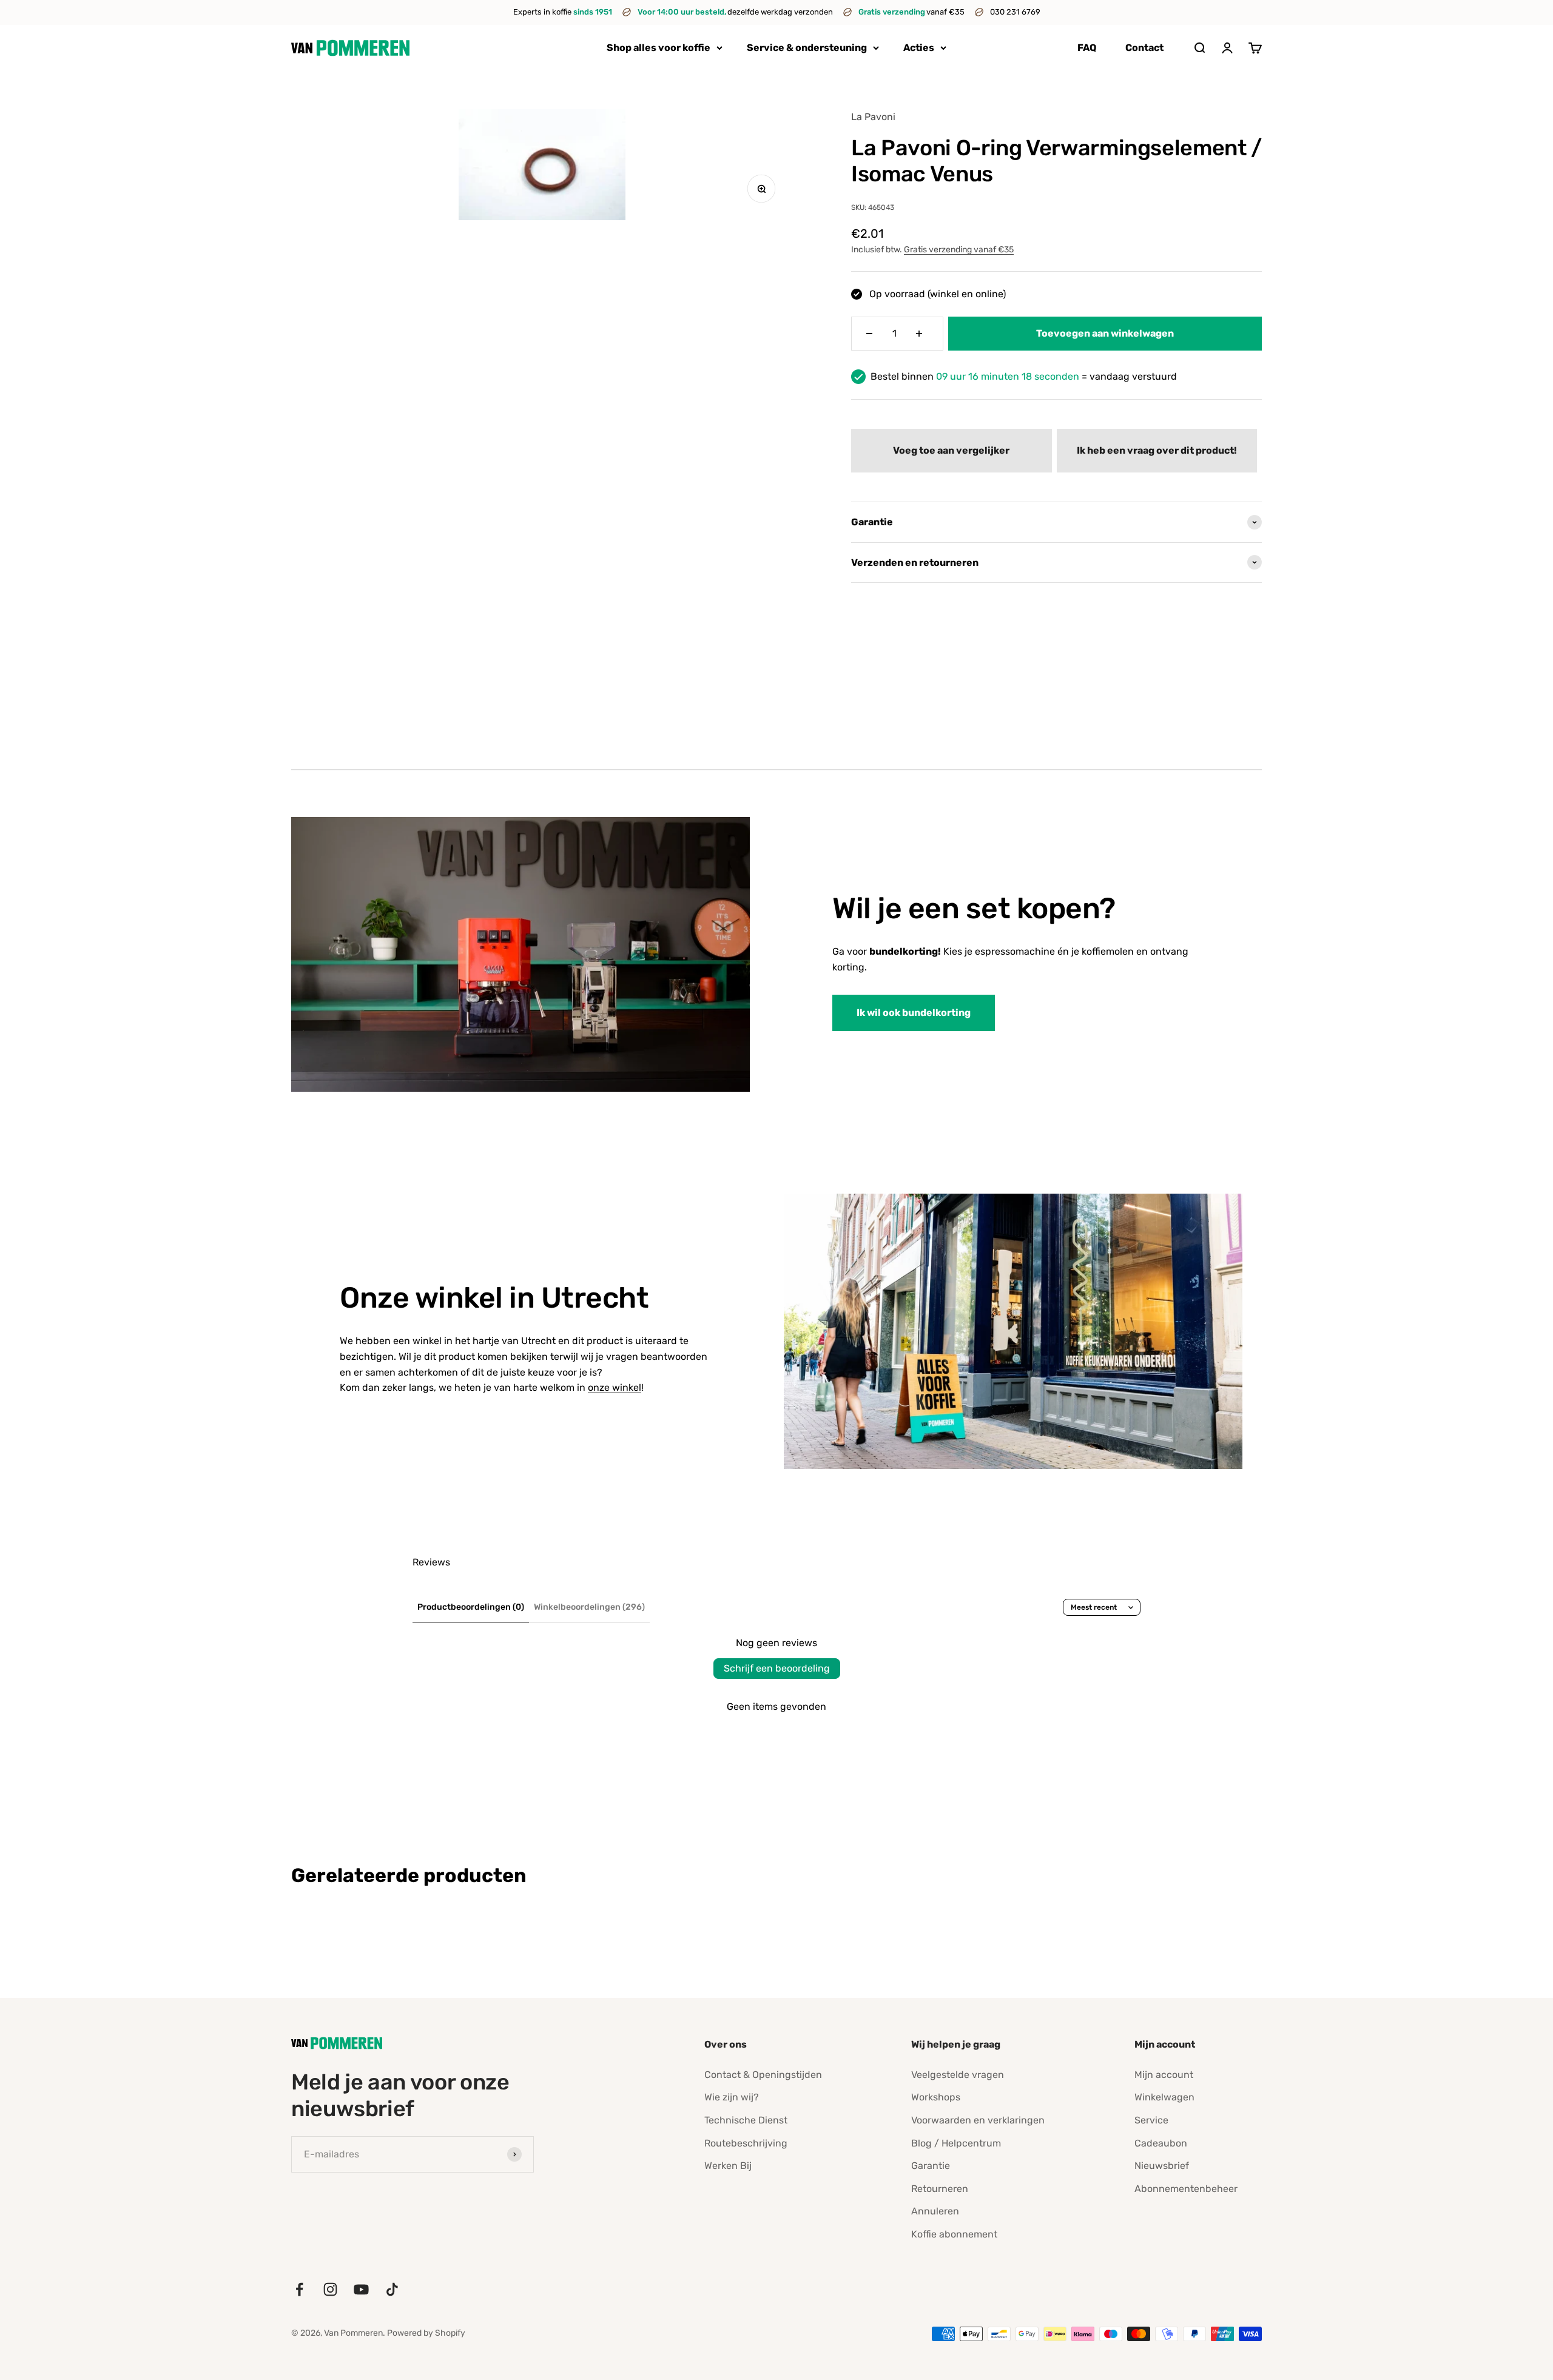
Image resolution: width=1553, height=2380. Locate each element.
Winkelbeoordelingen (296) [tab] (589, 1607)
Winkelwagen (1164, 2097)
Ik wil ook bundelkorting (914, 1013)
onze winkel (615, 1387)
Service (1151, 2120)
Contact (1144, 48)
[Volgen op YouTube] (361, 2289)
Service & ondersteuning (807, 48)
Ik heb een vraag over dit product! (1157, 450)
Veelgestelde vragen (958, 2075)
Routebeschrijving (746, 2143)
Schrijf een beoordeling (777, 1668)
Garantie (931, 2166)
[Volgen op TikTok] (392, 2289)
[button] (951, 451)
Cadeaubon (1161, 2143)
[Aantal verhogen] (919, 334)
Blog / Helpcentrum (956, 2143)
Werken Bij (728, 2166)
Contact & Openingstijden (763, 2075)
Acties (919, 48)
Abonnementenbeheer (1186, 2189)
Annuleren (935, 2211)
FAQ (1087, 48)
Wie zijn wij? (732, 2097)
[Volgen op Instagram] (330, 2289)
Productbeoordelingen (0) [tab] (471, 1607)
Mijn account (1164, 2075)
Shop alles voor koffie (659, 48)
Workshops (936, 2097)
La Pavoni (873, 117)
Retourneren (940, 2189)
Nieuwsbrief (1162, 2166)
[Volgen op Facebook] (299, 2289)
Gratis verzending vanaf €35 (959, 250)
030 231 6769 (1015, 12)
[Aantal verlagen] (869, 334)
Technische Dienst (746, 2120)
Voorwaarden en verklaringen (978, 2120)
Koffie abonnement (954, 2234)
